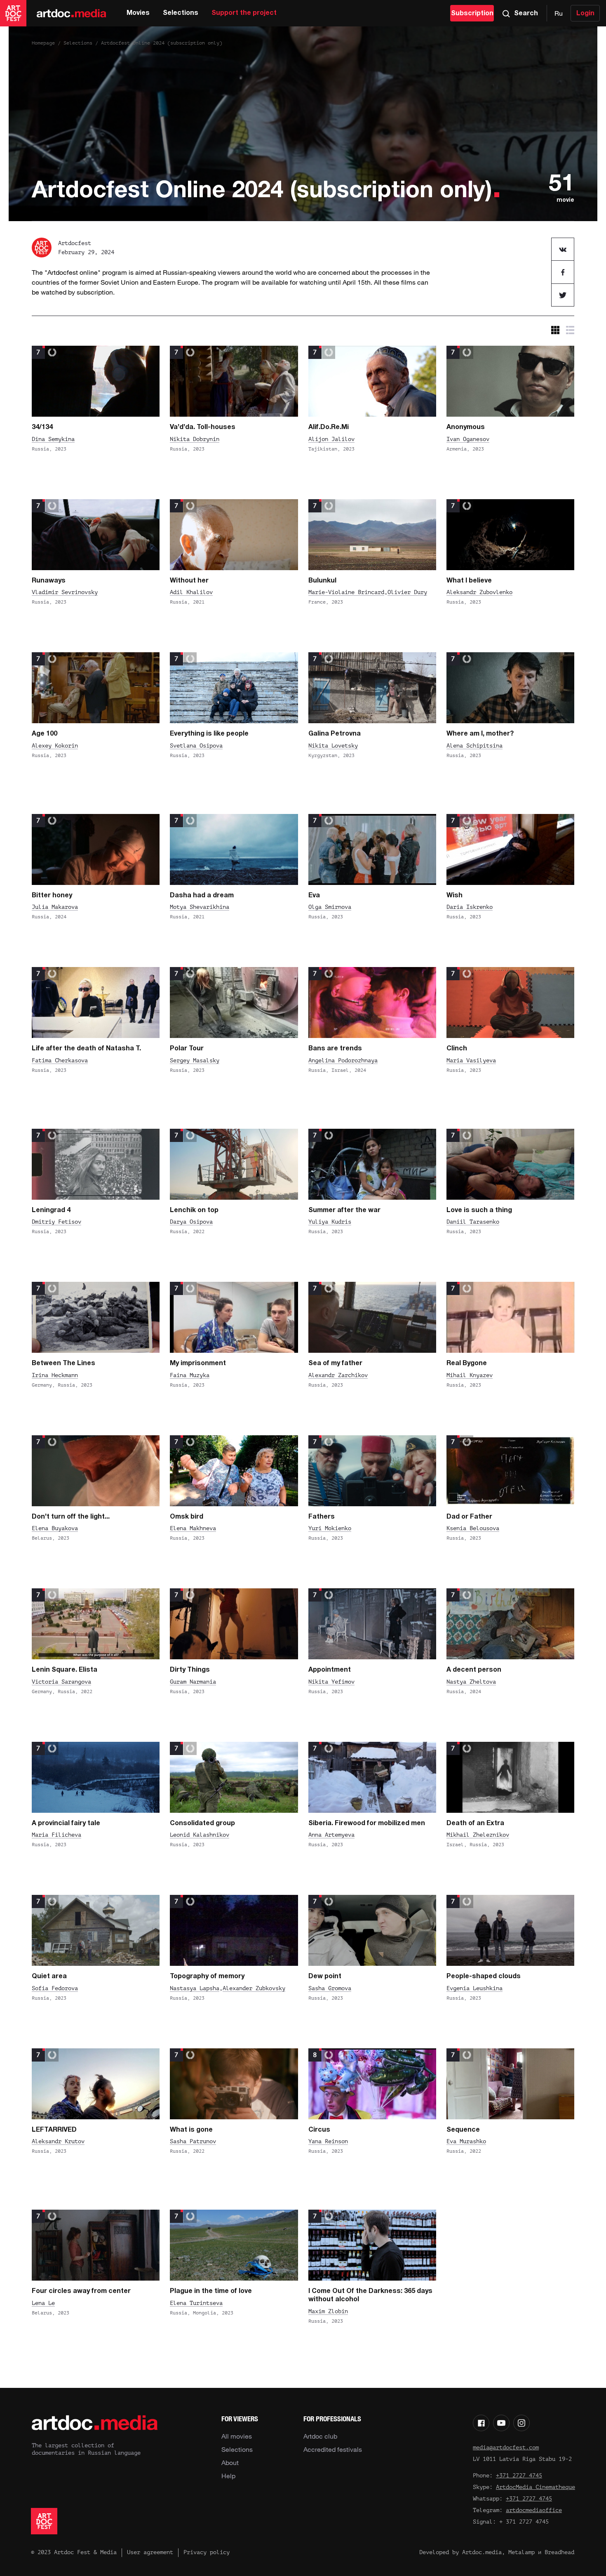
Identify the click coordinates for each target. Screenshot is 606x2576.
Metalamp (521, 2552)
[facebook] (563, 272)
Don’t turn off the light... (71, 1517)
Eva (314, 896)
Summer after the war (344, 1210)
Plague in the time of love (211, 2291)
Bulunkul (322, 581)
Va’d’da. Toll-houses (203, 427)
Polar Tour (187, 1049)
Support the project (244, 13)
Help (228, 2476)
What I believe (469, 581)
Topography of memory (207, 1977)
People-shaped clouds (484, 1977)
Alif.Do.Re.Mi (329, 427)
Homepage (43, 43)
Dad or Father (469, 1517)
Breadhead (559, 2552)
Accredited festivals (333, 2449)
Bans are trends (335, 1049)
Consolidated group (202, 1823)
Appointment (330, 1670)
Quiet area (49, 1977)
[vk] (563, 249)
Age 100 (45, 734)
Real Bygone (467, 1363)
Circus (319, 2130)
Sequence (463, 2130)
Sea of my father (335, 1363)
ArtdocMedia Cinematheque (536, 2487)
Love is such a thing (479, 1210)
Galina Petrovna (335, 734)
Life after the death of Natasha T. (86, 1049)
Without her (189, 581)
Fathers (322, 1517)
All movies (237, 2436)
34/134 (42, 427)
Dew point (325, 1977)
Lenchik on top (194, 1210)
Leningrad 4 (51, 1210)
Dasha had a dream (202, 896)
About (230, 2463)
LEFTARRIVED (54, 2130)
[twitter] (563, 295)
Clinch (457, 1049)
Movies (138, 13)
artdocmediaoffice (534, 2510)
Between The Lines (63, 1363)
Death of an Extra (475, 1823)
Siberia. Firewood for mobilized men (367, 1823)
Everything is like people (209, 734)
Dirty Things (190, 1670)
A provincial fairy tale (66, 1823)
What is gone (191, 2130)
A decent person (474, 1670)
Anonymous (466, 427)
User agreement (150, 2552)
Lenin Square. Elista (65, 1670)
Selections (181, 13)
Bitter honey (52, 896)
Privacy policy (207, 2552)
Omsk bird (187, 1517)
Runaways (49, 581)
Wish (454, 896)
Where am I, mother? (480, 734)
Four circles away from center (81, 2291)
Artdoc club (320, 2436)
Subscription (472, 14)
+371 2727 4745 (519, 2476)
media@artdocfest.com (506, 2447)
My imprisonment (198, 1363)
